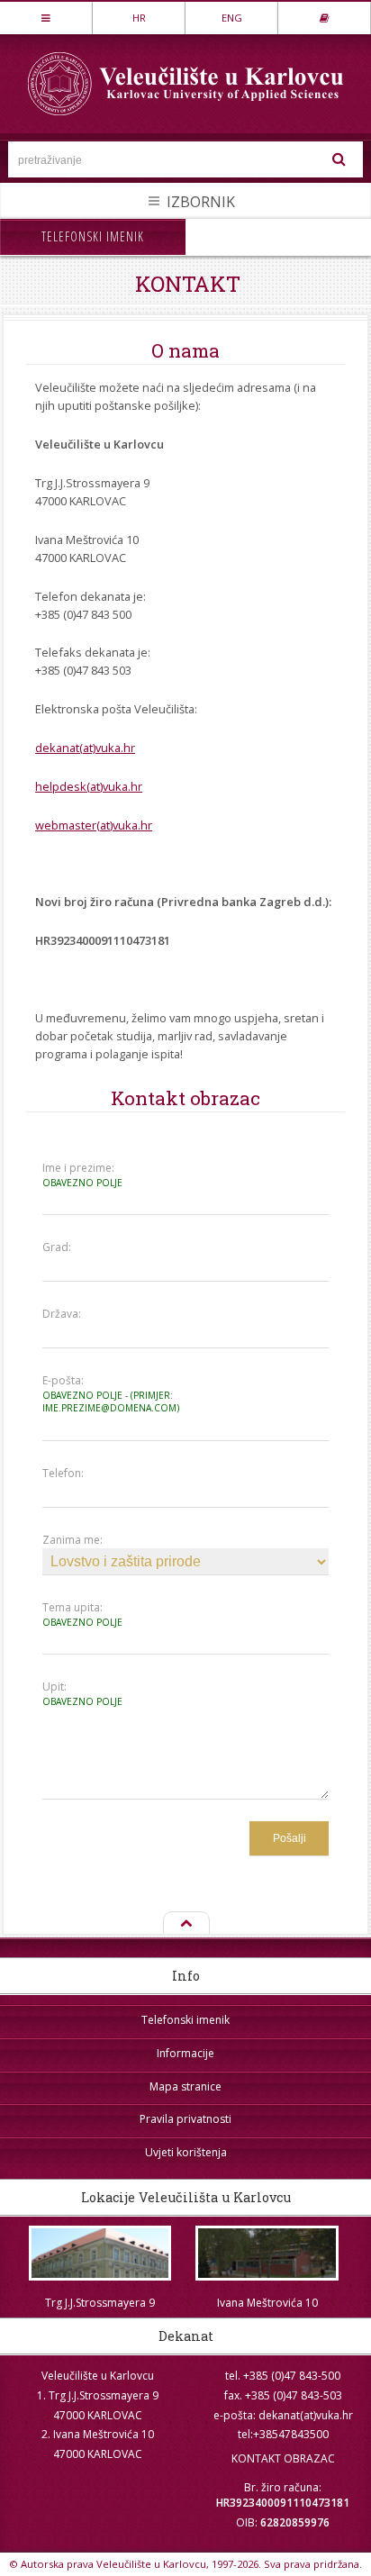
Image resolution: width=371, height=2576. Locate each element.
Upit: (82, 1694)
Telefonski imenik (93, 236)
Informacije (185, 2053)
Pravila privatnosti (185, 2119)
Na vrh (185, 1924)
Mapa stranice (185, 2086)
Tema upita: (82, 1615)
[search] (339, 159)
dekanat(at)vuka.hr (85, 748)
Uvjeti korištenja (186, 2152)
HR (139, 18)
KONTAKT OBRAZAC (283, 2458)
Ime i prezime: (82, 1175)
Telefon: (63, 1474)
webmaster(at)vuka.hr (94, 825)
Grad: (57, 1247)
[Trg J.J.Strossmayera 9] (100, 2253)
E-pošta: (111, 1394)
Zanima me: (72, 1540)
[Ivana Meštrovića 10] (267, 2253)
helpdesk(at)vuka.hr (89, 786)
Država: (62, 1314)
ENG (232, 18)
